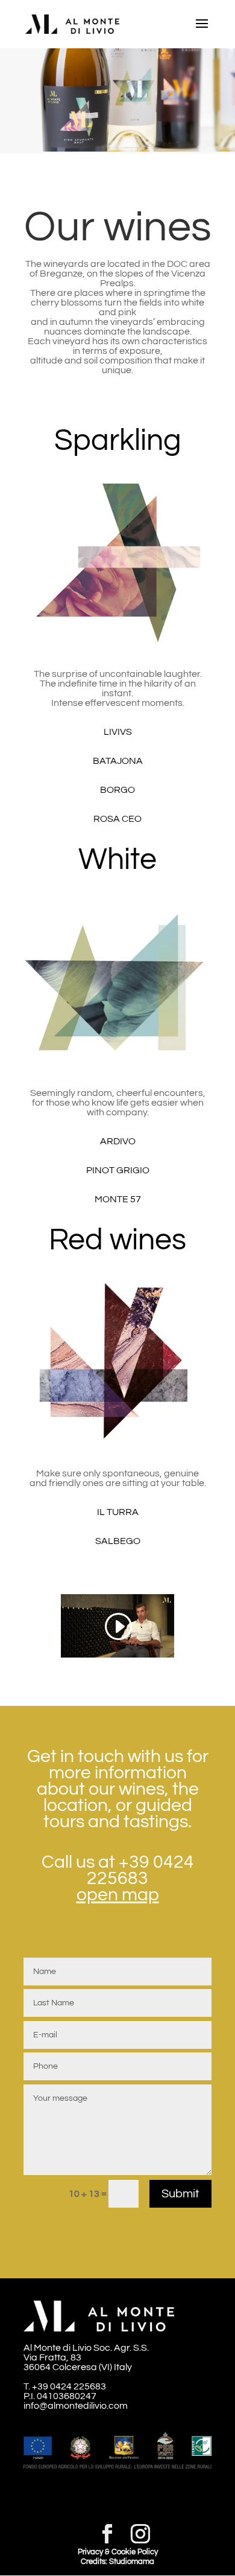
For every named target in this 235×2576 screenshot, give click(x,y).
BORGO (117, 790)
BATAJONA (118, 761)
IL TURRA (118, 1512)
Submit (180, 2194)
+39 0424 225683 (140, 1870)
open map (118, 1895)
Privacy (90, 2552)
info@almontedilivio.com (76, 2406)
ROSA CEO (117, 819)
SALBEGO (118, 1541)
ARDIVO (118, 1141)
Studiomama (132, 2562)
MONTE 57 (118, 1199)
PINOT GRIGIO (118, 1170)
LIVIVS (118, 732)
